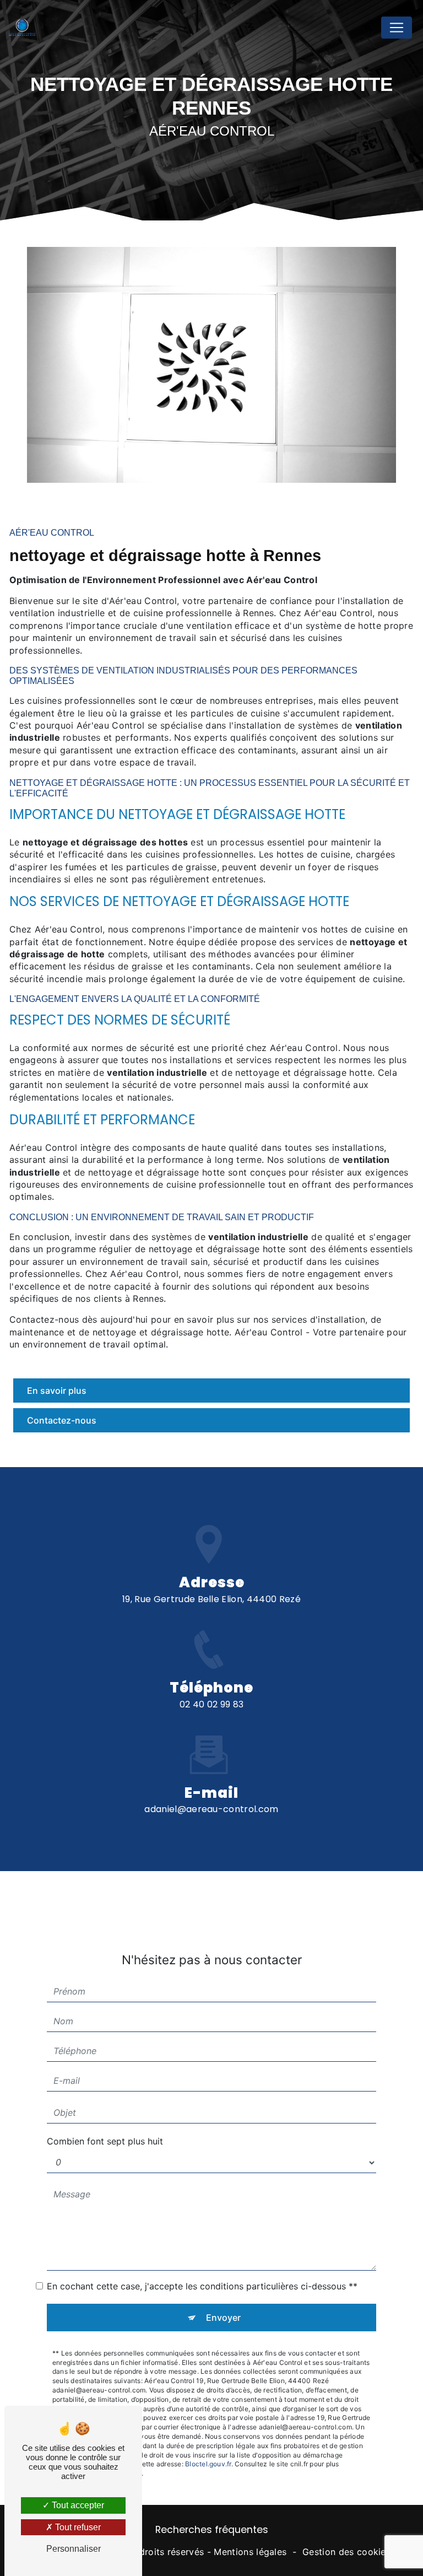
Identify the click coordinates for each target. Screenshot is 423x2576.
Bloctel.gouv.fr (208, 2464)
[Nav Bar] (397, 28)
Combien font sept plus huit (105, 2141)
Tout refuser (77, 2527)
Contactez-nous (62, 1420)
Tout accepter (77, 2505)
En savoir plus (57, 1391)
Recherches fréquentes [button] (212, 2530)
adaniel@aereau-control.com (211, 1809)
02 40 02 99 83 (211, 1704)
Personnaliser (74, 2549)
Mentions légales (250, 2552)
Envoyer (223, 2318)
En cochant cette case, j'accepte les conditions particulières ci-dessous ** (202, 2286)
